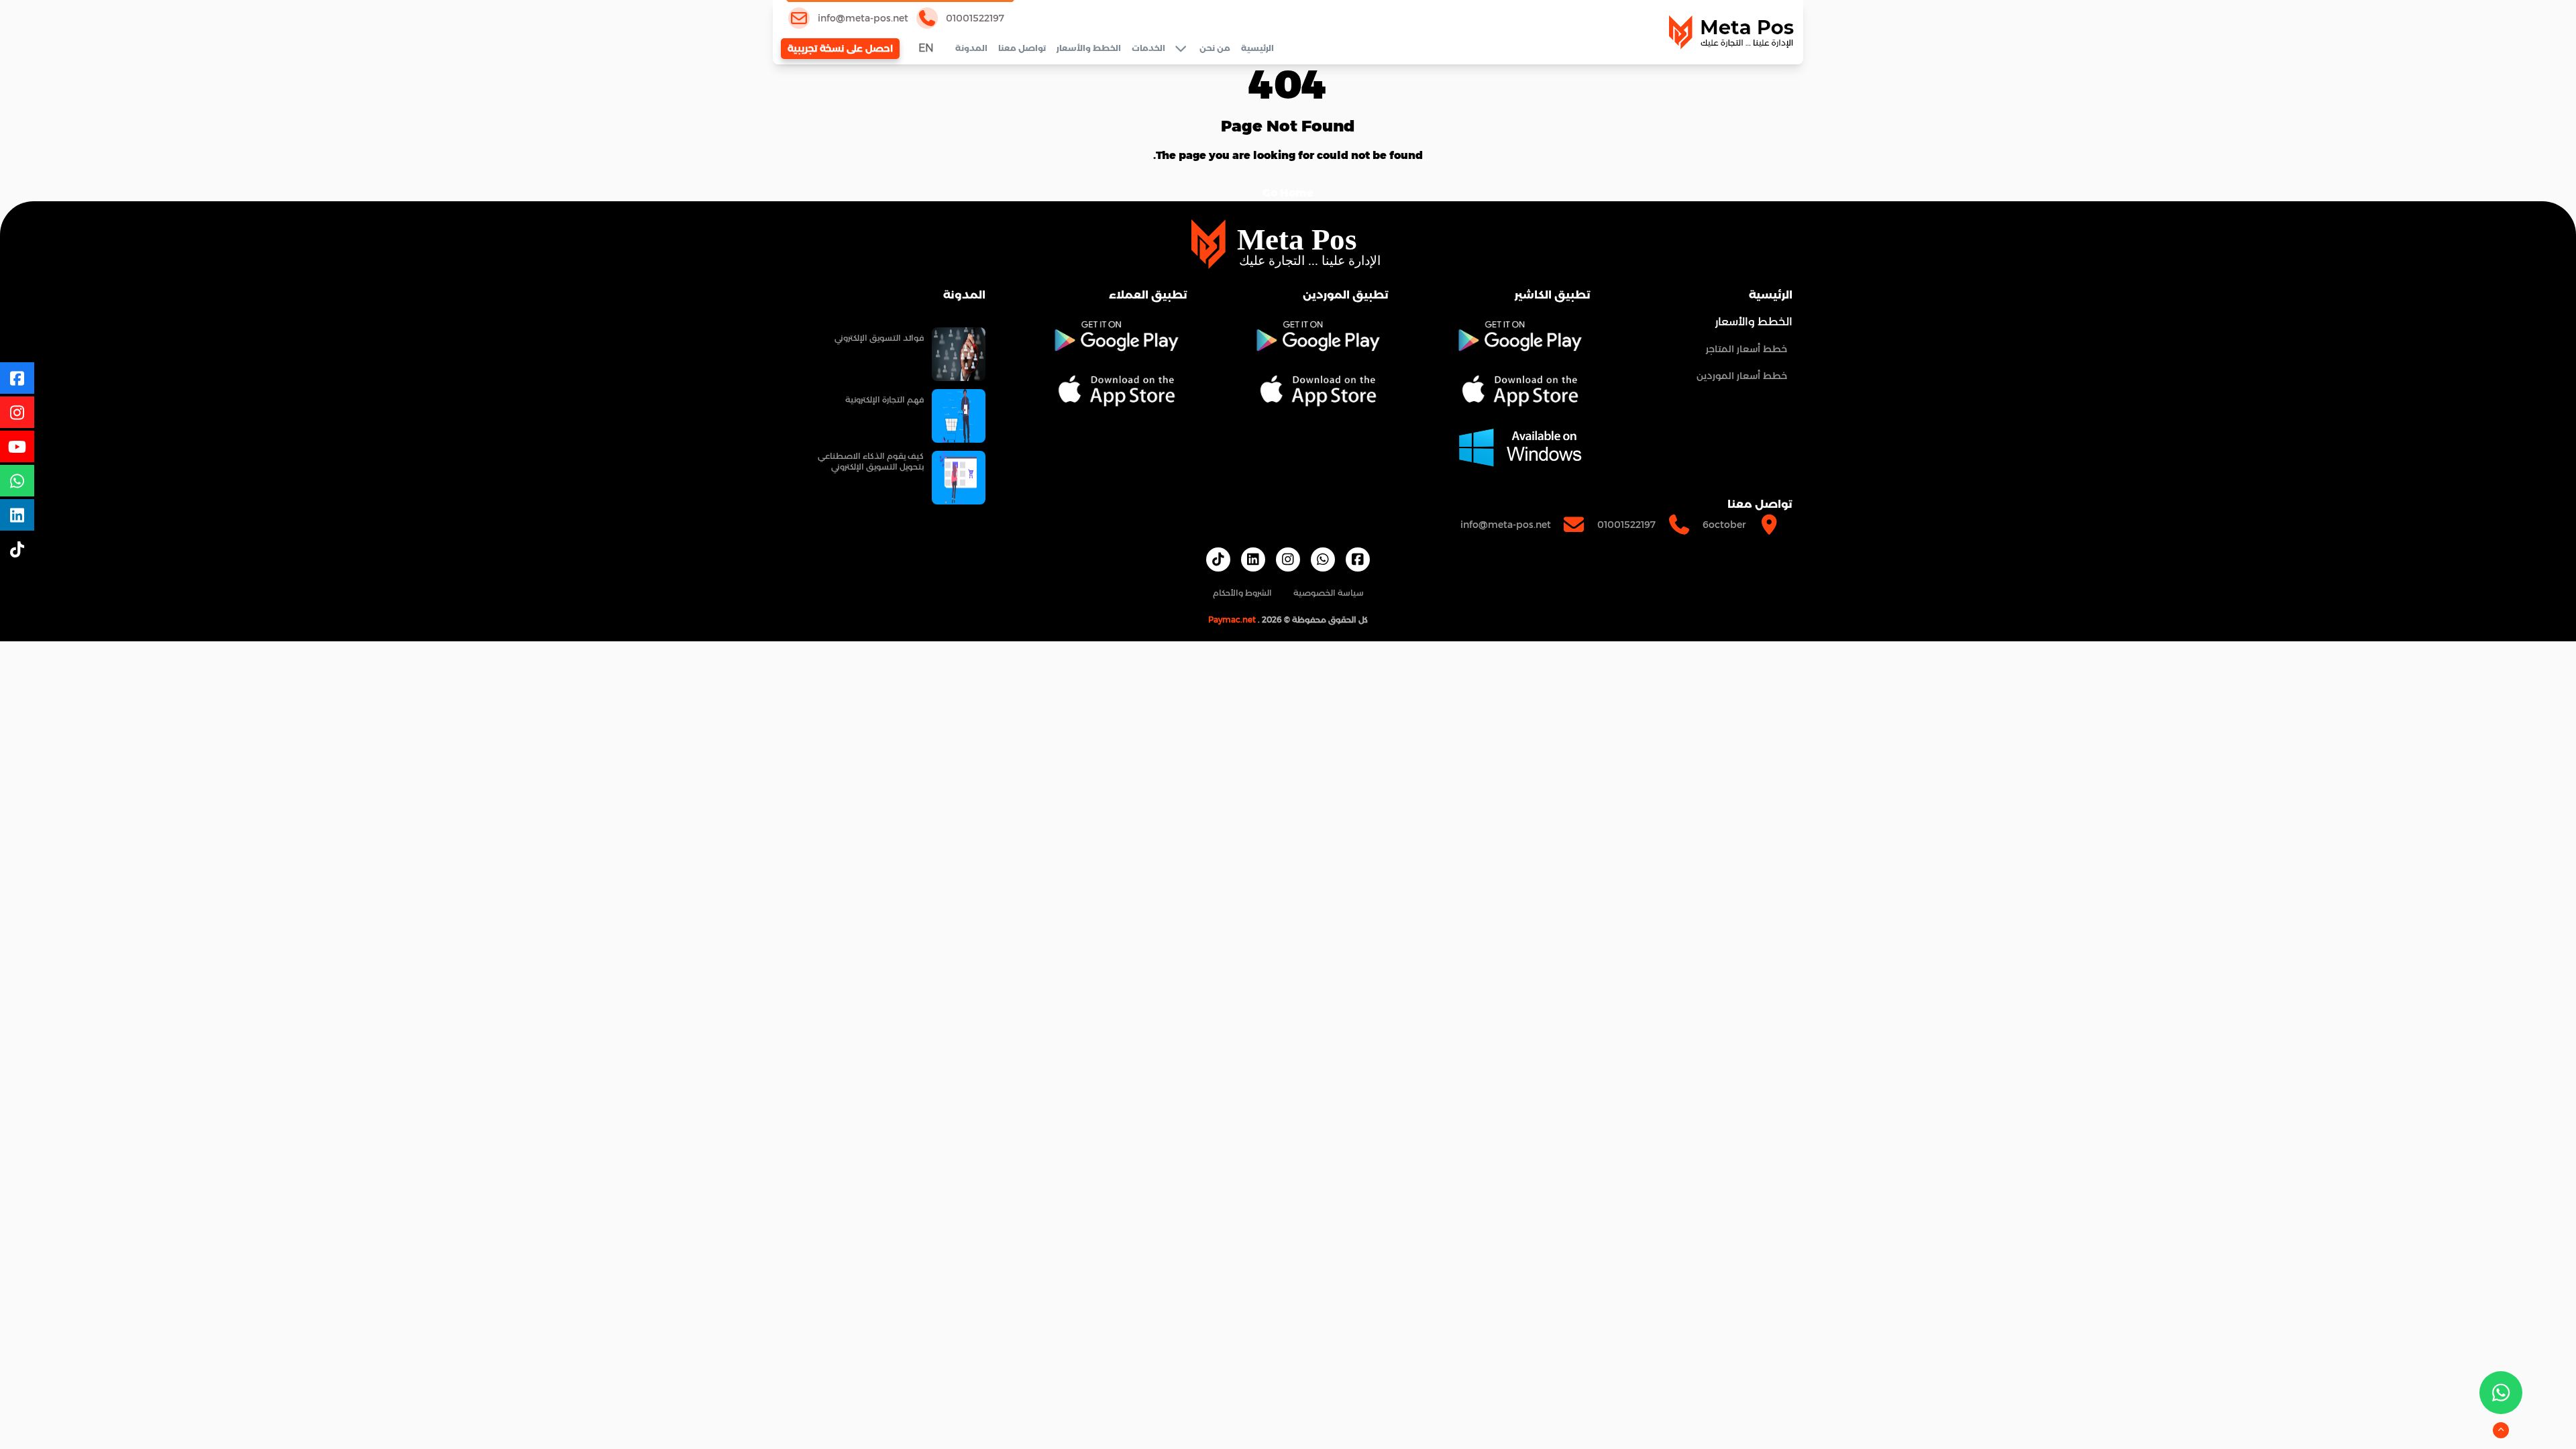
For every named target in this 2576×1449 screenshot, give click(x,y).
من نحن (1215, 48)
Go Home (1288, 193)
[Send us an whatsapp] (2501, 1393)
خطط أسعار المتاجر (1747, 349)
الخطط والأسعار (1089, 48)
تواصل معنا (1022, 48)
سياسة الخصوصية (1329, 593)
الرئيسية (1257, 48)
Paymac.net (1232, 620)
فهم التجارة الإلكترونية (884, 399)
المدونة (971, 48)
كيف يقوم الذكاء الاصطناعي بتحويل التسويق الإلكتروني (871, 461)
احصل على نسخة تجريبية (840, 48)
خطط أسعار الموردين (1742, 376)
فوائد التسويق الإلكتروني (879, 338)
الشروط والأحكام (1242, 593)
